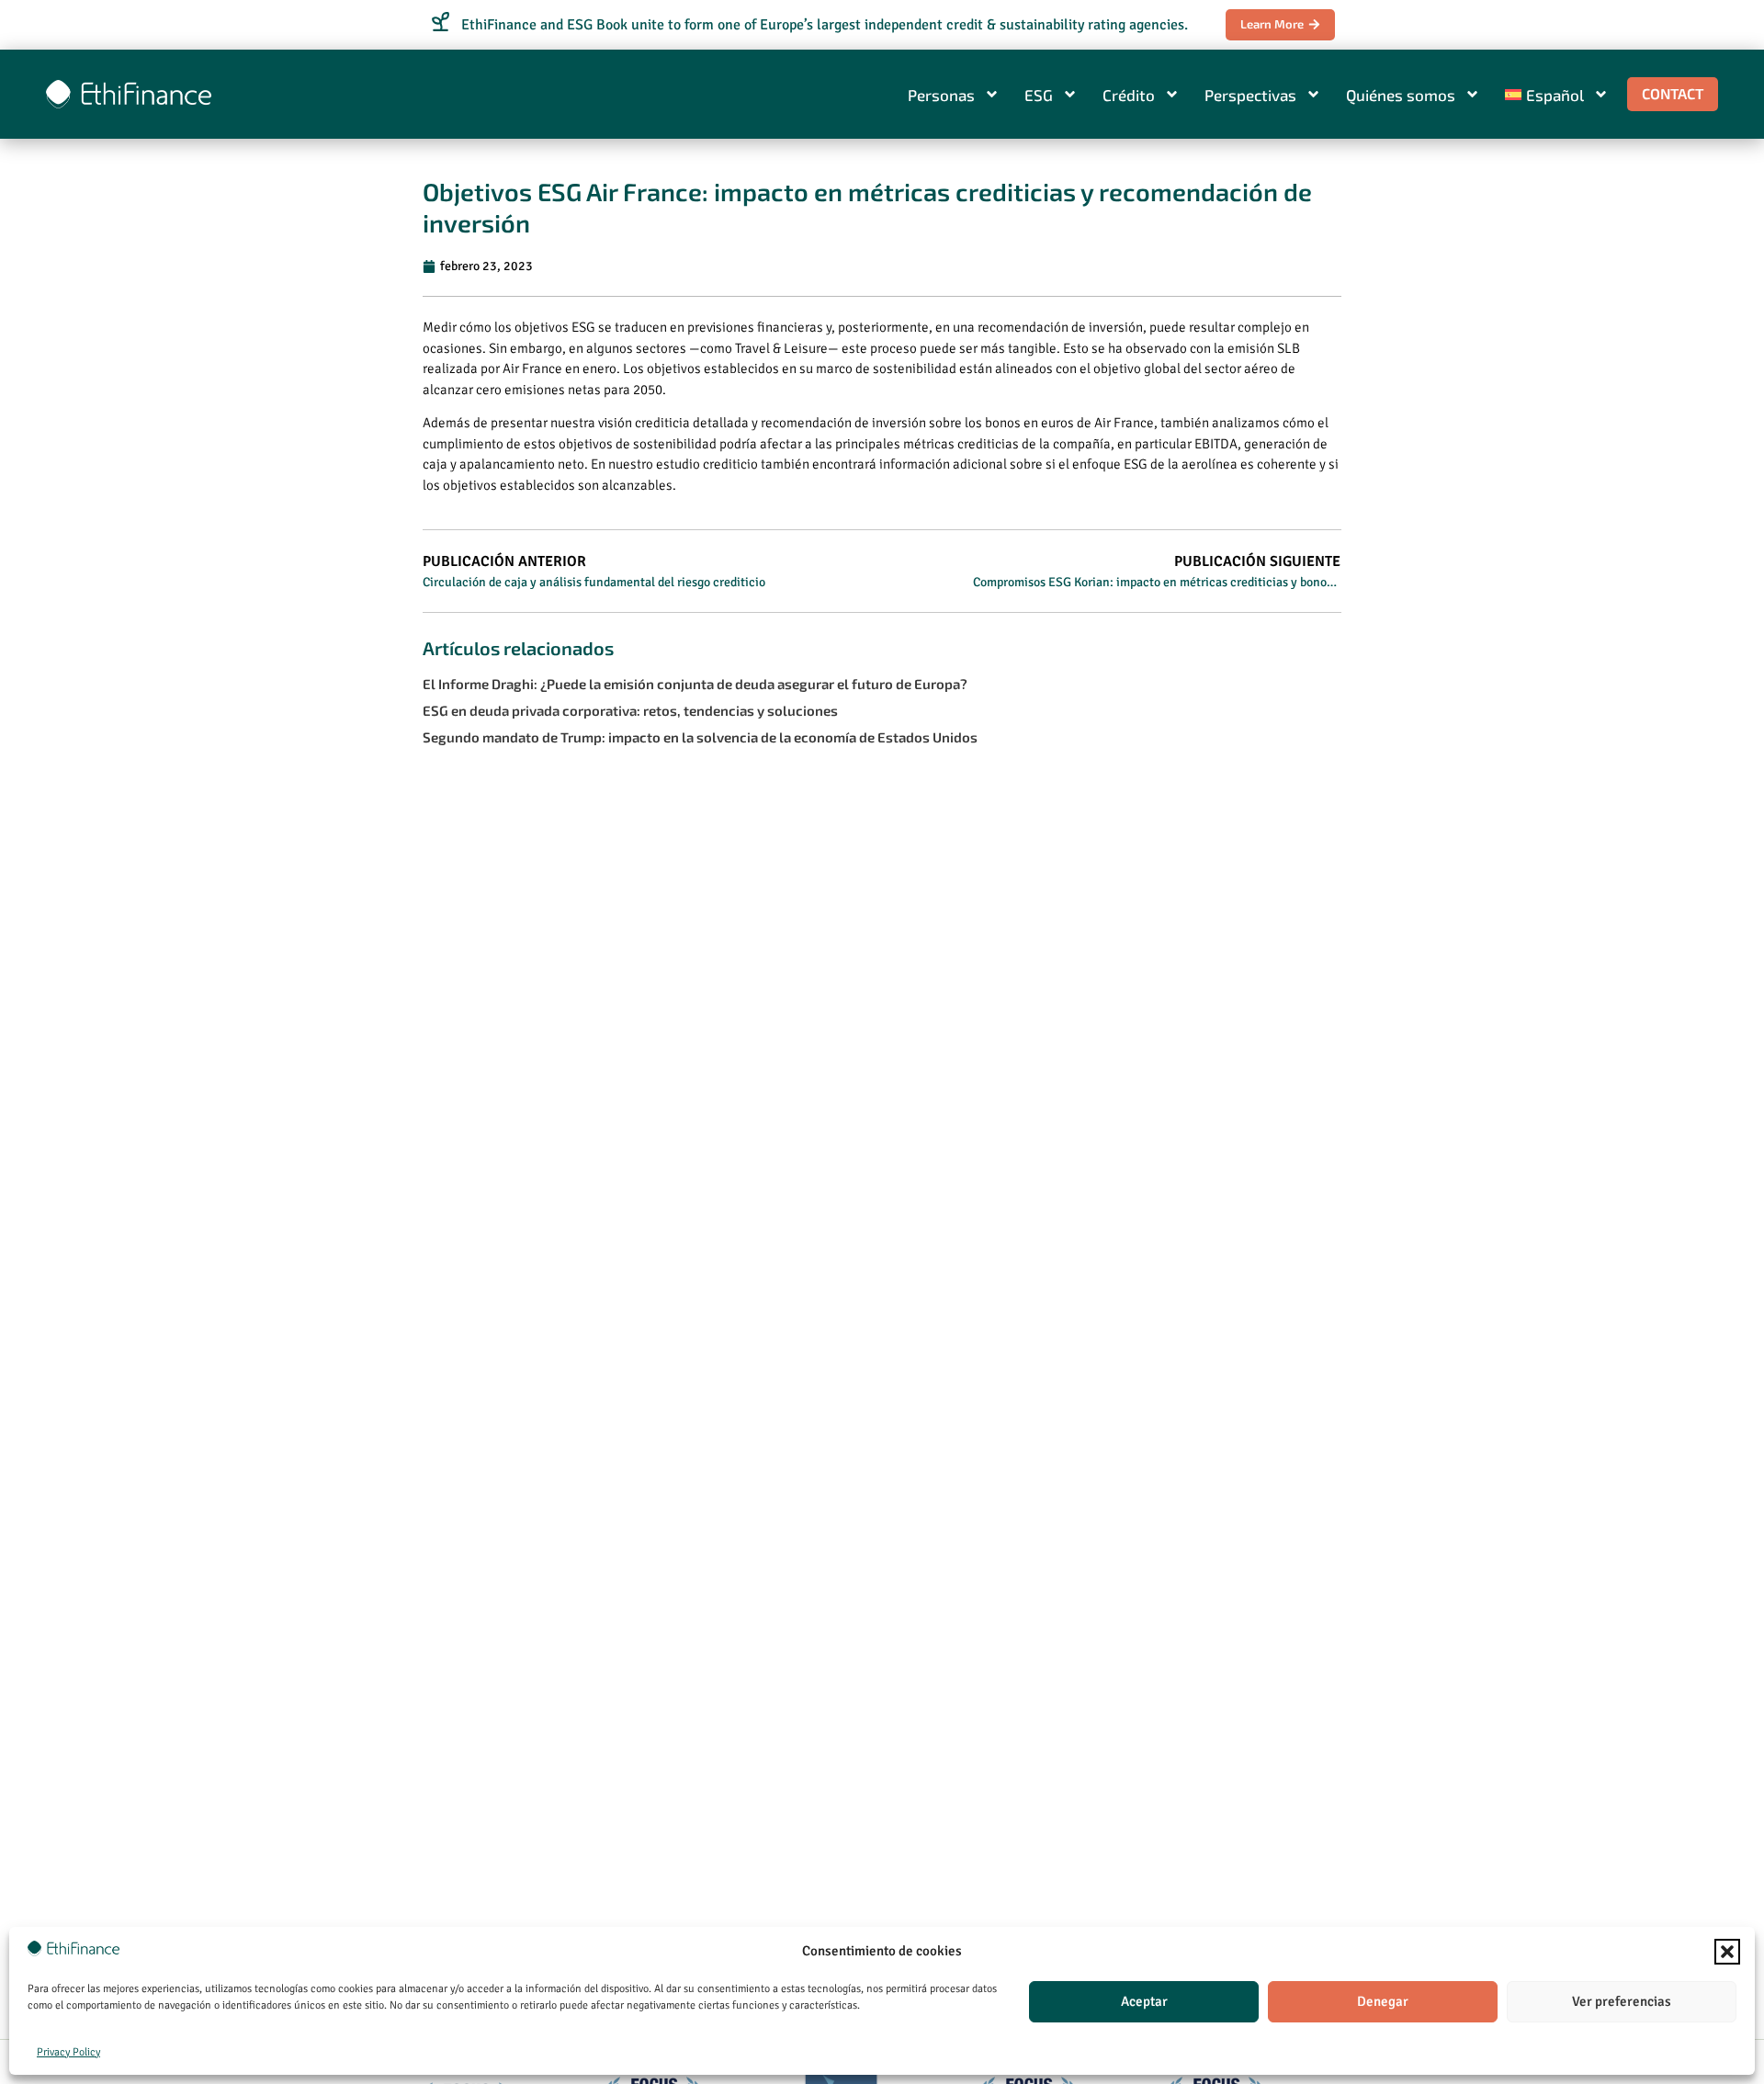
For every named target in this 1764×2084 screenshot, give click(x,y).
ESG (1039, 95)
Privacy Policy (68, 2052)
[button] (1727, 1952)
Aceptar (1144, 2001)
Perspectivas (1250, 95)
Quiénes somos (1401, 95)
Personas (941, 95)
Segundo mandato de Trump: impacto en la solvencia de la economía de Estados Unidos (700, 737)
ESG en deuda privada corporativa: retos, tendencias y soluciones (630, 710)
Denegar (1383, 2001)
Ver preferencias (1622, 2001)
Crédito (1129, 95)
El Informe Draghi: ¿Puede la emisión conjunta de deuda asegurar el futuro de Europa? (695, 684)
